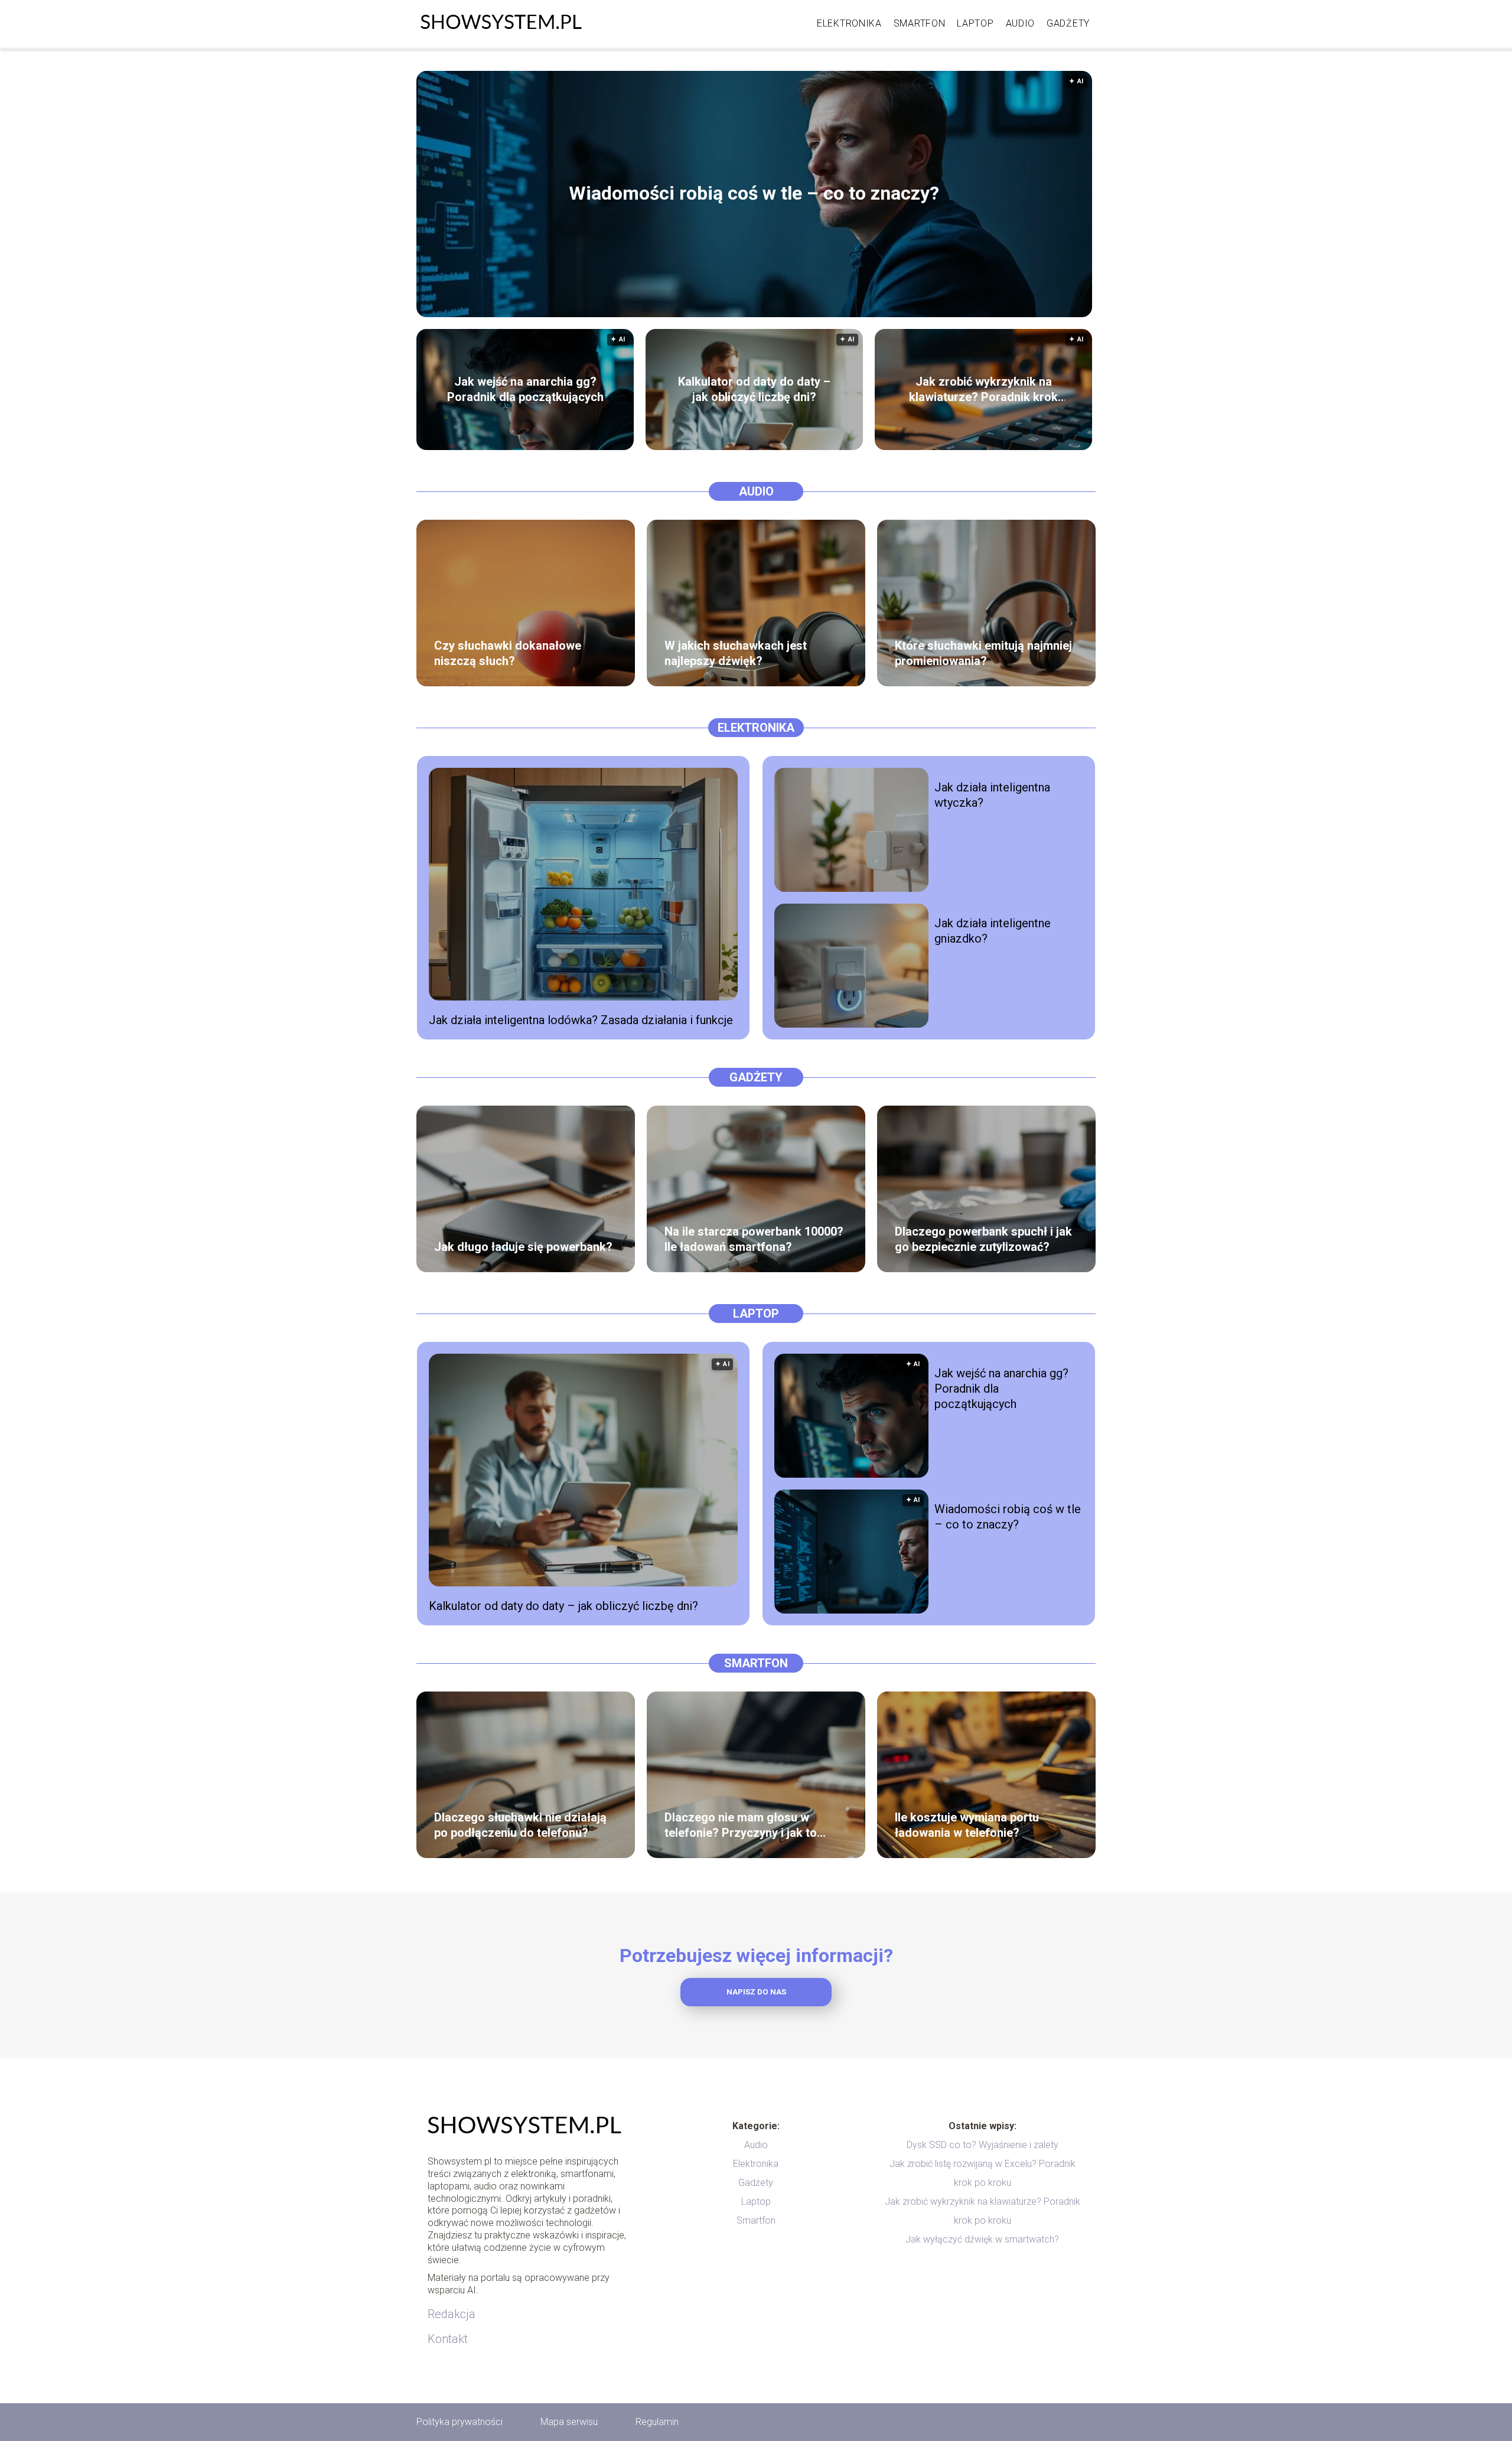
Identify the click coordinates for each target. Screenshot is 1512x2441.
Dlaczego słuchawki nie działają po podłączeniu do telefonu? (520, 1825)
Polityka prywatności (460, 2422)
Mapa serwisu (569, 2422)
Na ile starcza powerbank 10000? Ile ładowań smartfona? (754, 1239)
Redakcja (452, 2314)
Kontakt (448, 2339)
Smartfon (920, 23)
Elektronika (849, 23)
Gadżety (1068, 23)
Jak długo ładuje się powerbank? (523, 1247)
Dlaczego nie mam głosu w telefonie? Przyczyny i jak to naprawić (741, 1825)
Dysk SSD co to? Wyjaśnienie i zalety (983, 2145)
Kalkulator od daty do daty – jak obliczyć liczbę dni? (754, 389)
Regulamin (657, 2422)
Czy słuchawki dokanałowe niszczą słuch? (508, 653)
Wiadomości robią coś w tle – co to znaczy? (754, 194)
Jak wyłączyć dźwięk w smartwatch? (982, 2239)
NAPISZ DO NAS (756, 1992)
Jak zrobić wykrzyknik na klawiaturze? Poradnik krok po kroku (983, 390)
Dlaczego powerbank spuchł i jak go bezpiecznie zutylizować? (983, 1239)
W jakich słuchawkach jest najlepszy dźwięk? (736, 653)
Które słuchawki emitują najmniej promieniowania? (983, 653)
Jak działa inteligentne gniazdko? (993, 931)
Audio (1021, 23)
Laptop (975, 23)
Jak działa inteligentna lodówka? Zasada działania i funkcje (581, 1020)
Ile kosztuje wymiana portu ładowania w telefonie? (967, 1825)
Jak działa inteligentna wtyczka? (992, 795)
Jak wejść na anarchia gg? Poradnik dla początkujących (525, 389)
